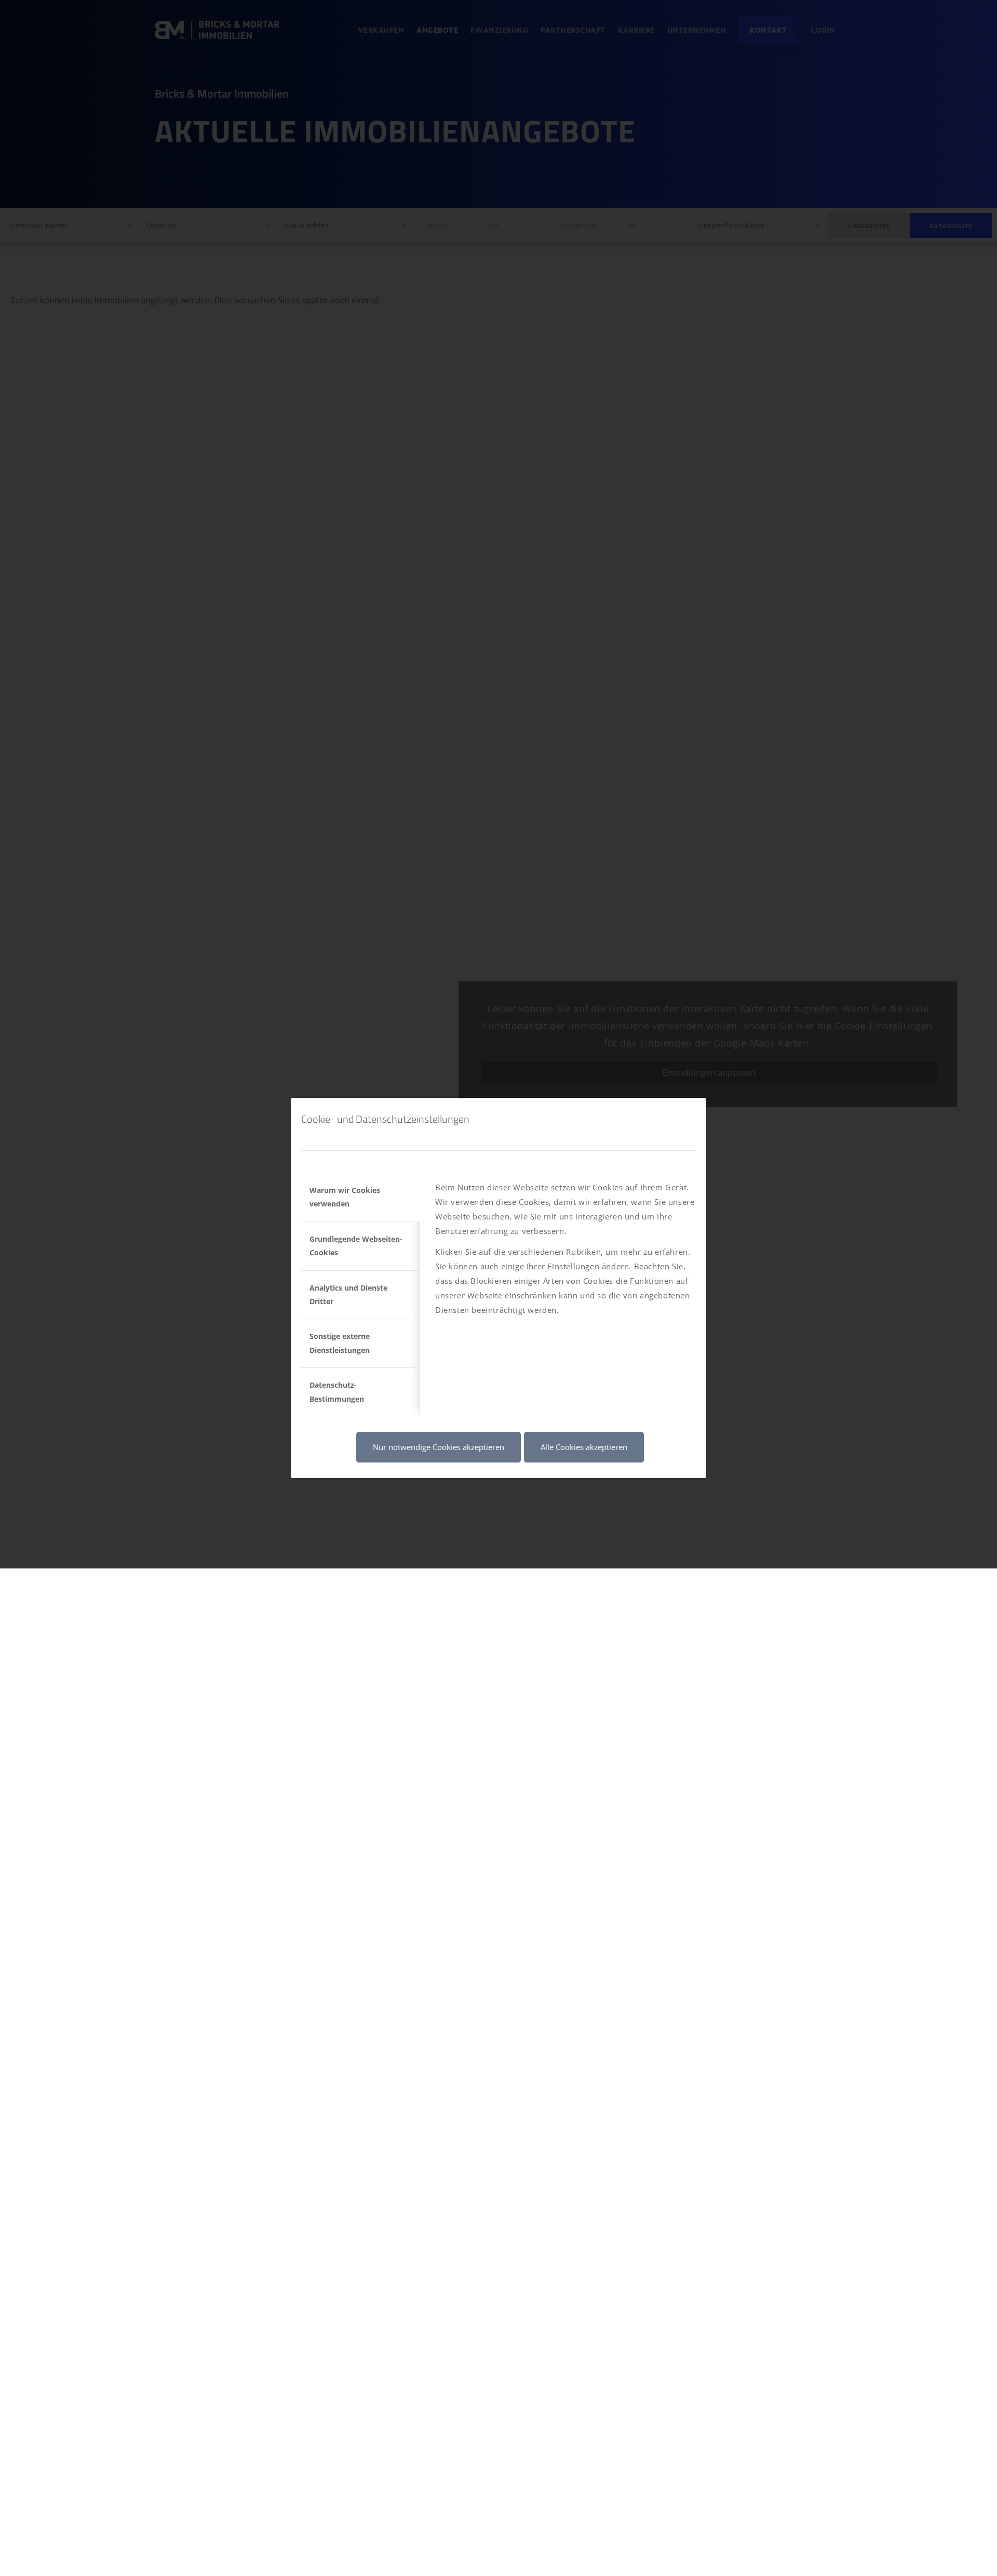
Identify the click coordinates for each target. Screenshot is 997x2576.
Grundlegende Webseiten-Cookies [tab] (356, 1246)
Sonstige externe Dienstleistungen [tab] (340, 1343)
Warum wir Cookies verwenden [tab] (345, 1197)
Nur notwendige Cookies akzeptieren (439, 1447)
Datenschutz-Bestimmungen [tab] (337, 1392)
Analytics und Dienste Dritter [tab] (348, 1294)
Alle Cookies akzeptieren (584, 1447)
